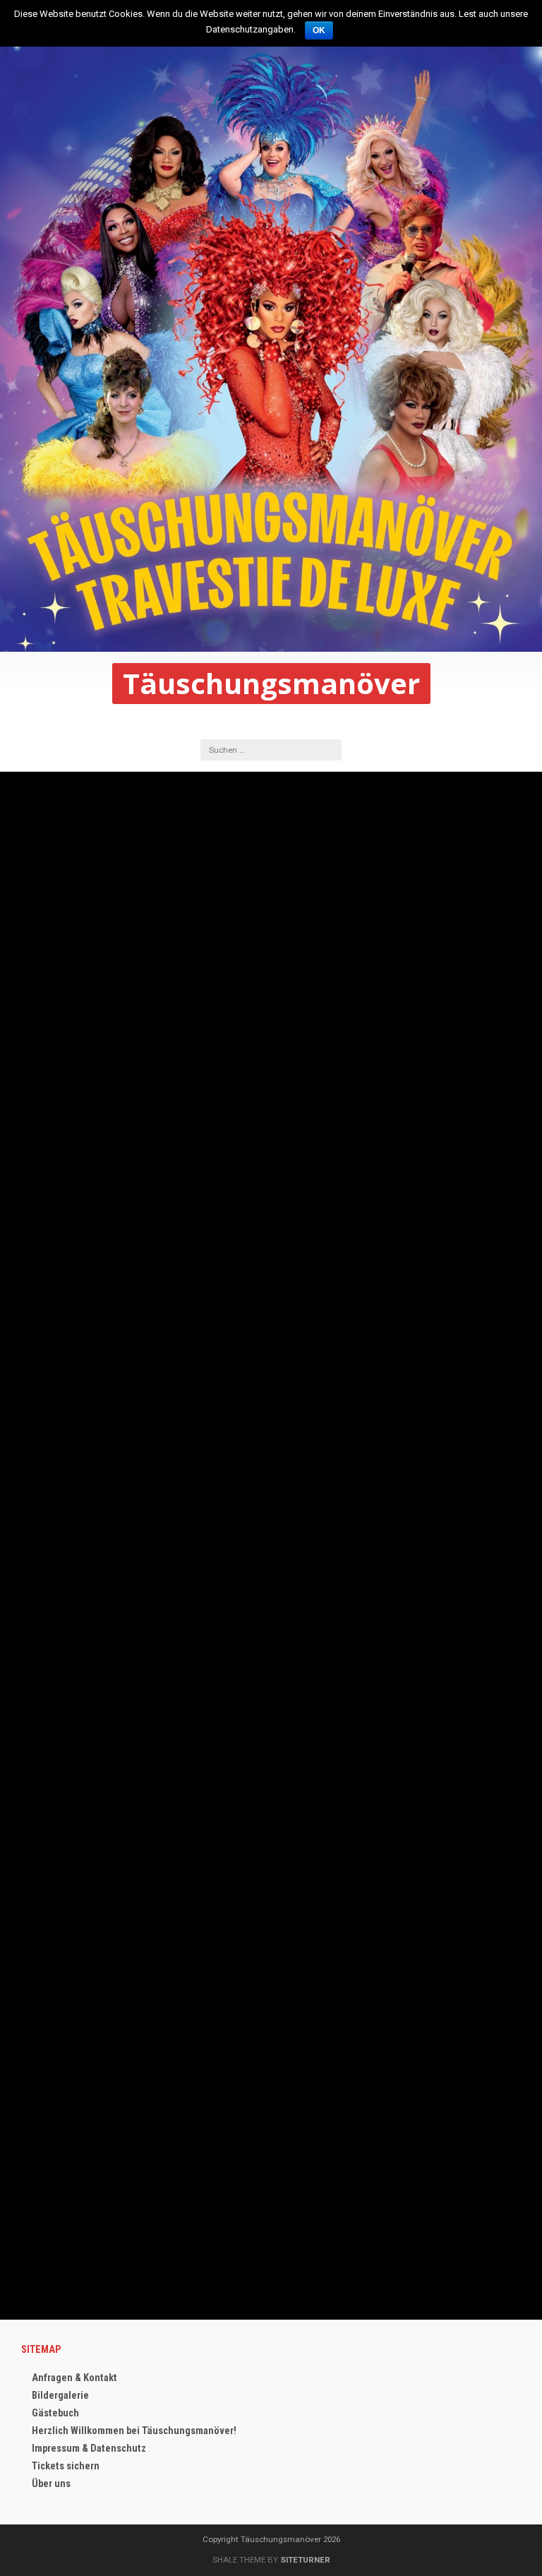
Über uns (51, 2484)
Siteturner (305, 2560)
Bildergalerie (60, 2396)
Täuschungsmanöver (271, 684)
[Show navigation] (18, 674)
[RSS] (283, 722)
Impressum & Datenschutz (89, 2449)
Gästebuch (55, 2413)
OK (319, 30)
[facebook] (259, 722)
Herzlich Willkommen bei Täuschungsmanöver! (134, 2431)
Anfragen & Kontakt (74, 2378)
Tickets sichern (66, 2466)
